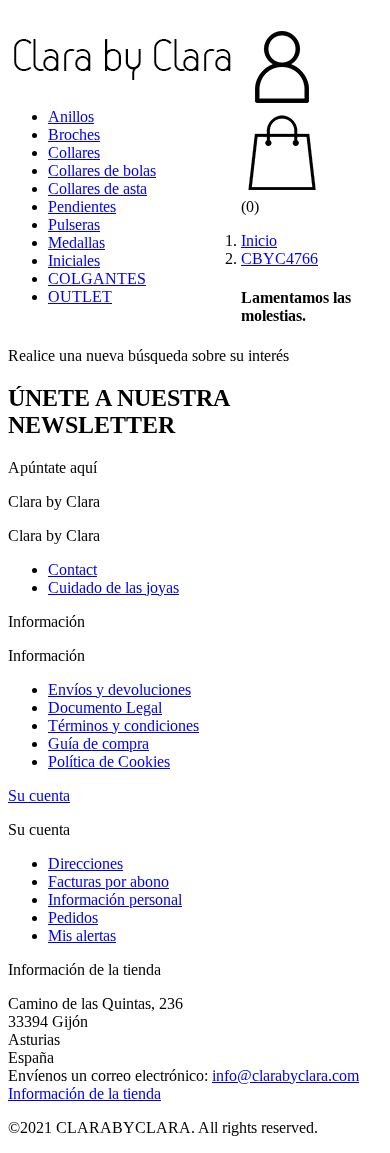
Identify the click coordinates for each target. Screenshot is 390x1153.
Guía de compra (98, 743)
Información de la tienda (84, 1093)
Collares (74, 152)
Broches (74, 134)
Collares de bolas (102, 170)
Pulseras (74, 224)
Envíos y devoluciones (119, 689)
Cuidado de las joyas (113, 587)
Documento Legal (105, 707)
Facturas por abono (108, 881)
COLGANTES (97, 278)
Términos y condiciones (123, 725)
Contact (72, 569)
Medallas (76, 242)
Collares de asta (97, 188)
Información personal (115, 899)
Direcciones (85, 863)
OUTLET (80, 296)
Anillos (71, 116)
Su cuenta (39, 795)
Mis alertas (82, 935)
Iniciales (74, 260)
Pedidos (73, 917)
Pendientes (82, 206)
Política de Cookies (109, 761)
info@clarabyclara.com (285, 1075)
